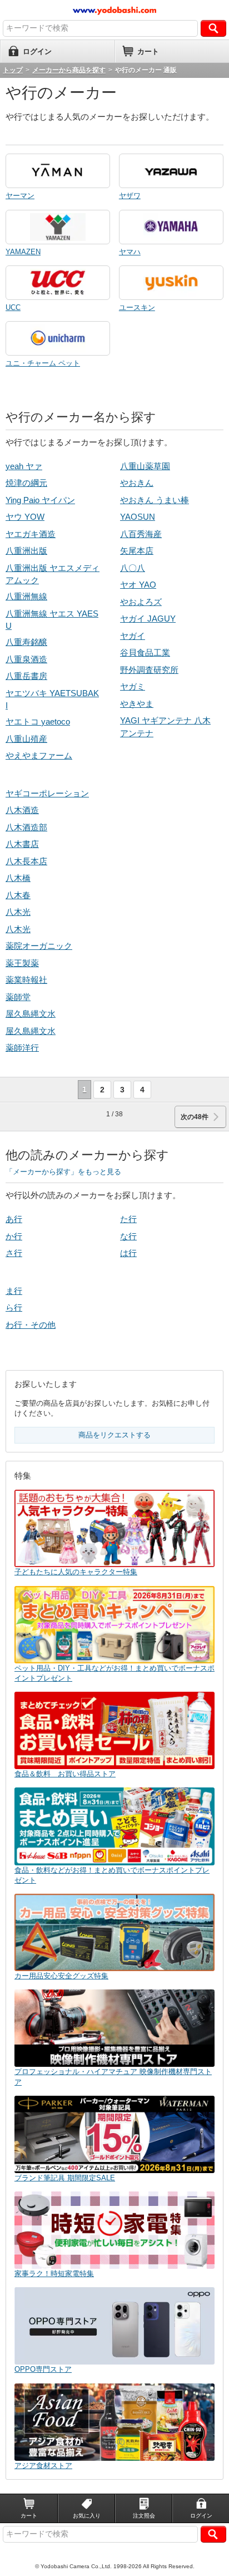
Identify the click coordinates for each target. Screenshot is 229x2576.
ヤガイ (133, 636)
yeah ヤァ (24, 466)
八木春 (18, 895)
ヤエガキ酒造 (31, 534)
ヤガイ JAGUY (148, 619)
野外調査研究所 (149, 670)
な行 (128, 1236)
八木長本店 (26, 861)
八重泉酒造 (26, 659)
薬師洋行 (22, 1048)
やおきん (137, 483)
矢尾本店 (137, 551)
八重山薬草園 (145, 466)
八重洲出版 (26, 551)
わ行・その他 (31, 1325)
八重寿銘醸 (26, 642)
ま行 (14, 1291)
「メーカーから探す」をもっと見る (63, 1172)
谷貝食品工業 (145, 652)
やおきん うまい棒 (155, 500)
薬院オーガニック (39, 946)
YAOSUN (138, 517)
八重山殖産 (26, 739)
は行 (128, 1253)
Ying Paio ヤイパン (40, 500)
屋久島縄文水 (31, 1014)
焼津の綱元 (26, 483)
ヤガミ (133, 686)
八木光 (18, 912)
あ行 (14, 1219)
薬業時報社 (26, 980)
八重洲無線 (26, 596)
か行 (14, 1236)
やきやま (137, 704)
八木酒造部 (26, 827)
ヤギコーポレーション (47, 793)
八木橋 (18, 878)
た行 (128, 1219)
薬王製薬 (22, 963)
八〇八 (133, 568)
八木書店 (22, 844)
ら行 (14, 1307)
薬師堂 (18, 997)
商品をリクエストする (114, 1435)
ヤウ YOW (25, 517)
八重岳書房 (26, 676)
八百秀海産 (141, 534)
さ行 (14, 1253)
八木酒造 (22, 810)
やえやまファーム (39, 755)
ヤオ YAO (138, 585)
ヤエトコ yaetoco (38, 721)
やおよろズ (141, 602)
